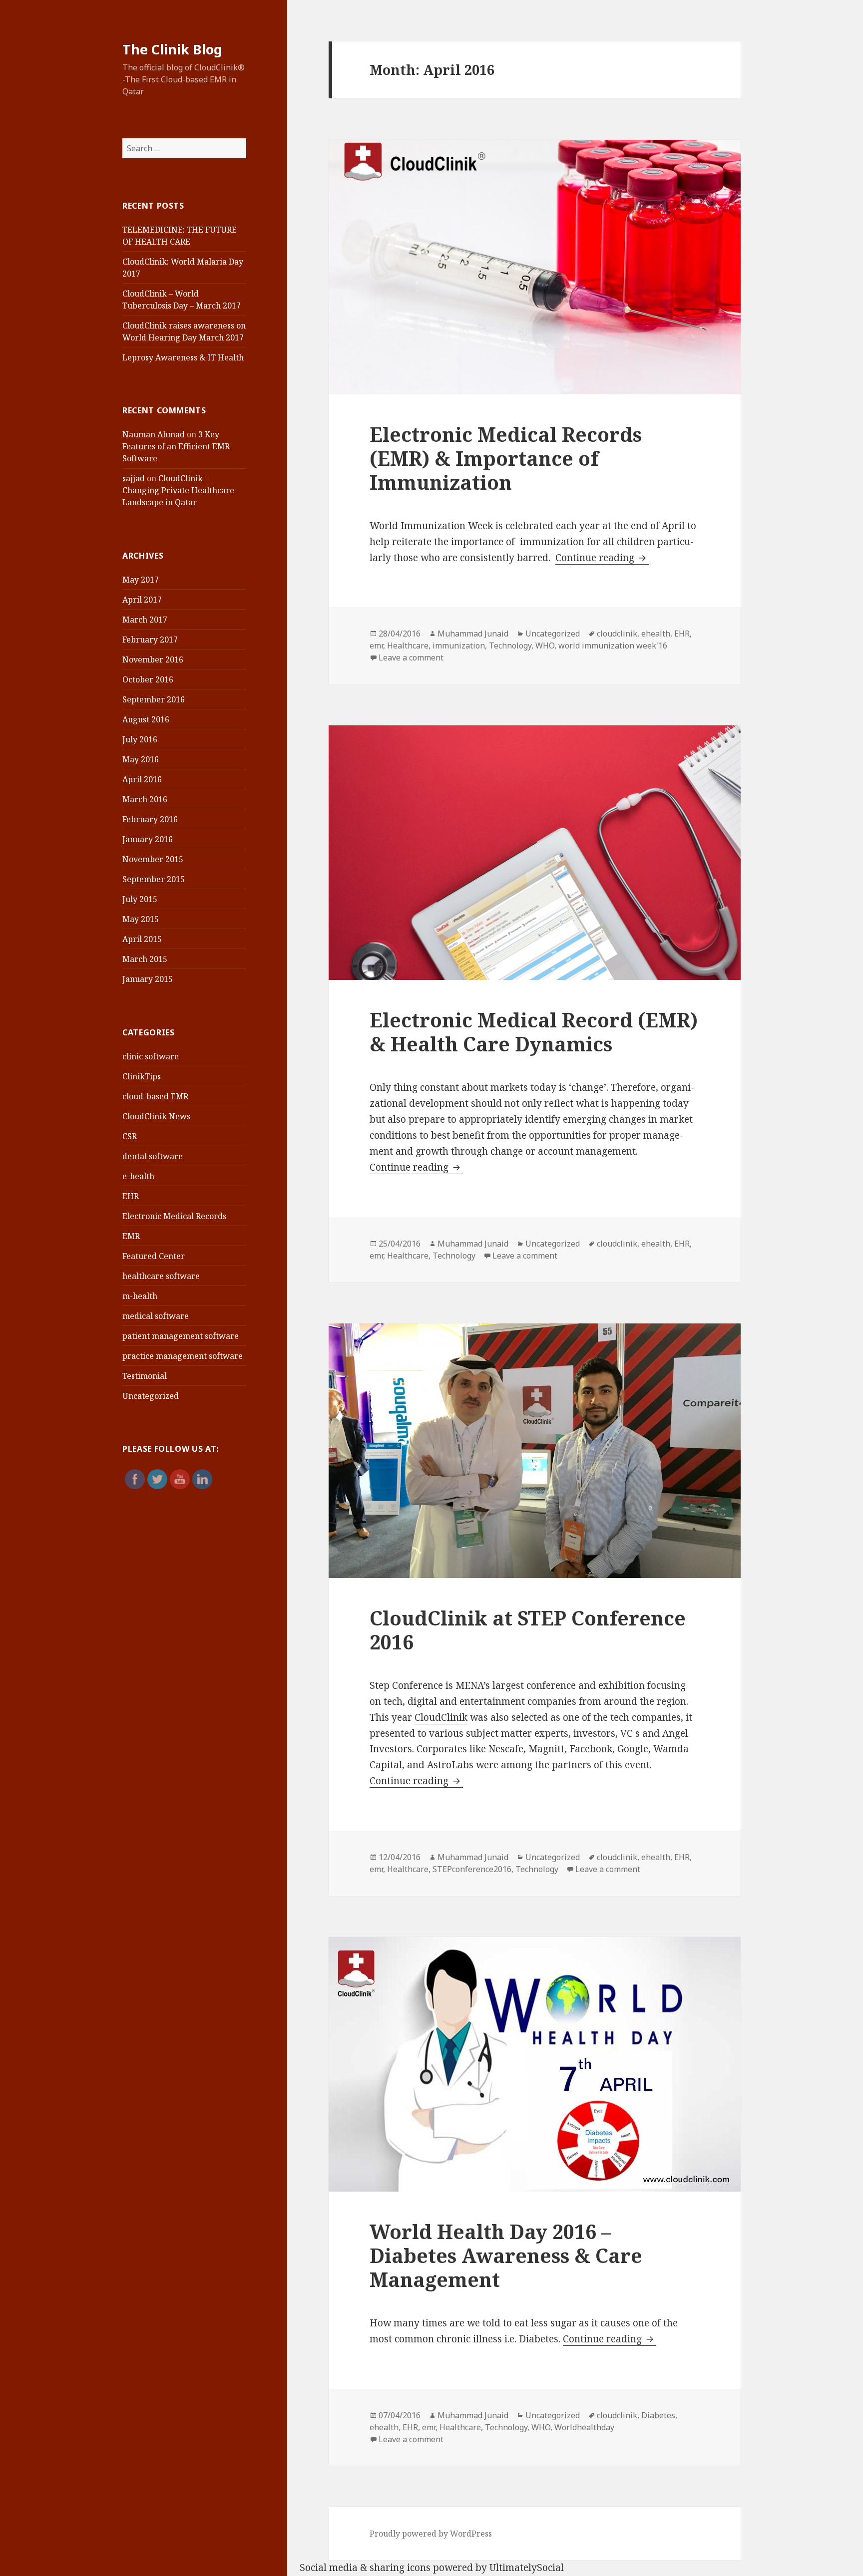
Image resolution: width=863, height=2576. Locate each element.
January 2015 (148, 979)
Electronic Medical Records (174, 1216)
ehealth (656, 634)
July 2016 (140, 739)
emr (376, 645)
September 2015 (154, 879)
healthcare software (161, 1276)
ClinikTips (142, 1076)
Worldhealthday (584, 2427)
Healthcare (408, 645)
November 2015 (153, 859)
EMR (131, 1236)
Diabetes (658, 2415)
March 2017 (145, 620)
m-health (140, 1296)
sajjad (134, 478)
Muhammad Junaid (473, 634)
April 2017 (142, 600)
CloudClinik (441, 1717)
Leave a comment (411, 657)
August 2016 (146, 719)
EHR (131, 1196)
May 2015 (141, 919)
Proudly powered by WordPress (431, 2534)
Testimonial (145, 1376)
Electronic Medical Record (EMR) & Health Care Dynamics (534, 1032)
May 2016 (141, 759)
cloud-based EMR (155, 1096)
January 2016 (148, 839)
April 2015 (142, 939)
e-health (138, 1176)
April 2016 (142, 779)
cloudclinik (617, 634)
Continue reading (602, 558)
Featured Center (154, 1256)
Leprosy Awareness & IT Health (183, 357)
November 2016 (153, 659)
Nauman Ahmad (154, 434)
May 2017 (141, 580)
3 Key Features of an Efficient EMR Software (176, 446)
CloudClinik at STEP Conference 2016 (528, 1630)
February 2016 (150, 819)
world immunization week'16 (613, 645)
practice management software (183, 1356)
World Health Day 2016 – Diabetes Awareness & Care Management (506, 2255)
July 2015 (140, 899)
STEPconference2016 (472, 1869)
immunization (459, 645)
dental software (153, 1156)
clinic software (151, 1056)
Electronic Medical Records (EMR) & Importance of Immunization (506, 458)
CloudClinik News (156, 1116)
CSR (130, 1136)
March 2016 (145, 799)
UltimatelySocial (527, 2568)
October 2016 (148, 679)
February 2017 (150, 640)
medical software (156, 1316)
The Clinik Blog (172, 49)
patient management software (181, 1336)
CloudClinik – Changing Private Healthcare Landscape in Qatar (178, 490)
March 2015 (145, 959)
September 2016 (154, 699)
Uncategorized (151, 1396)
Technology (510, 645)
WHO (545, 645)
